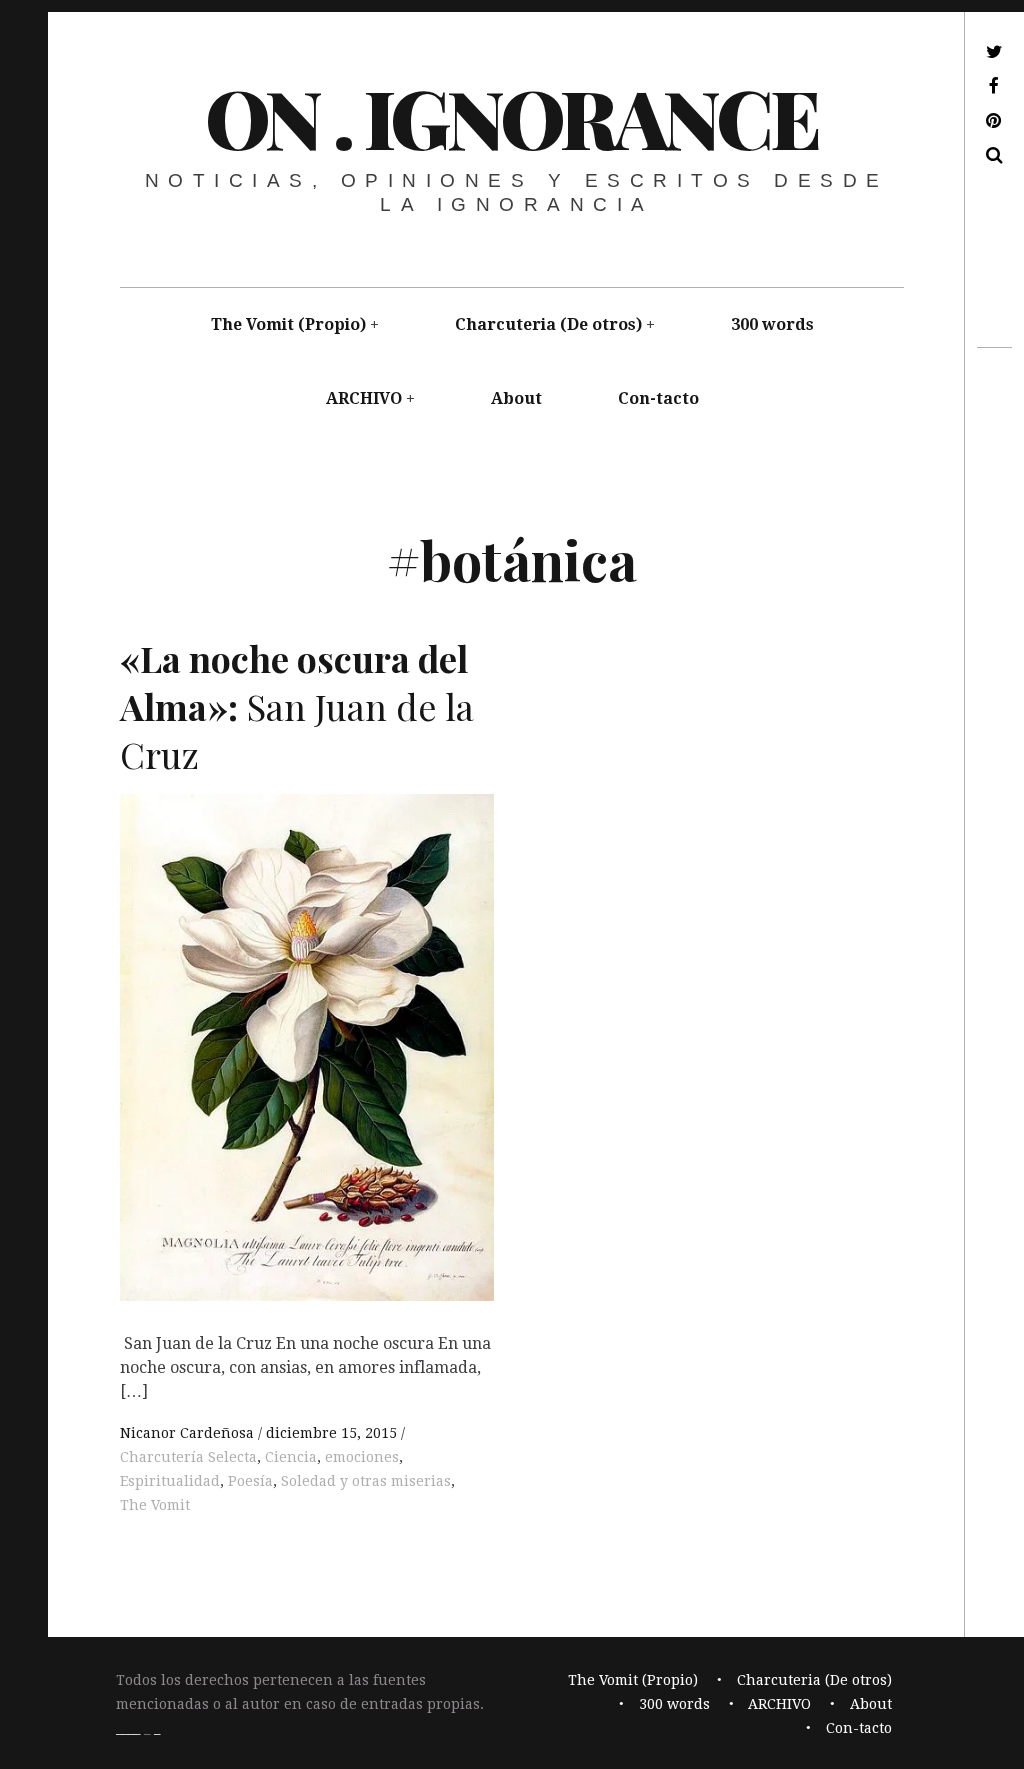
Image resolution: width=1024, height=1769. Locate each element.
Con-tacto (658, 398)
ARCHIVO (364, 398)
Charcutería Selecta (188, 1457)
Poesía (250, 1481)
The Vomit (155, 1505)
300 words (772, 324)
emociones (362, 1457)
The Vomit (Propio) (288, 324)
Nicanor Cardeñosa (189, 1433)
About (516, 398)
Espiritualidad (170, 1481)
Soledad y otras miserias (366, 1481)
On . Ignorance (511, 116)
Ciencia (291, 1457)
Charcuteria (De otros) (548, 324)
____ (128, 1728)
